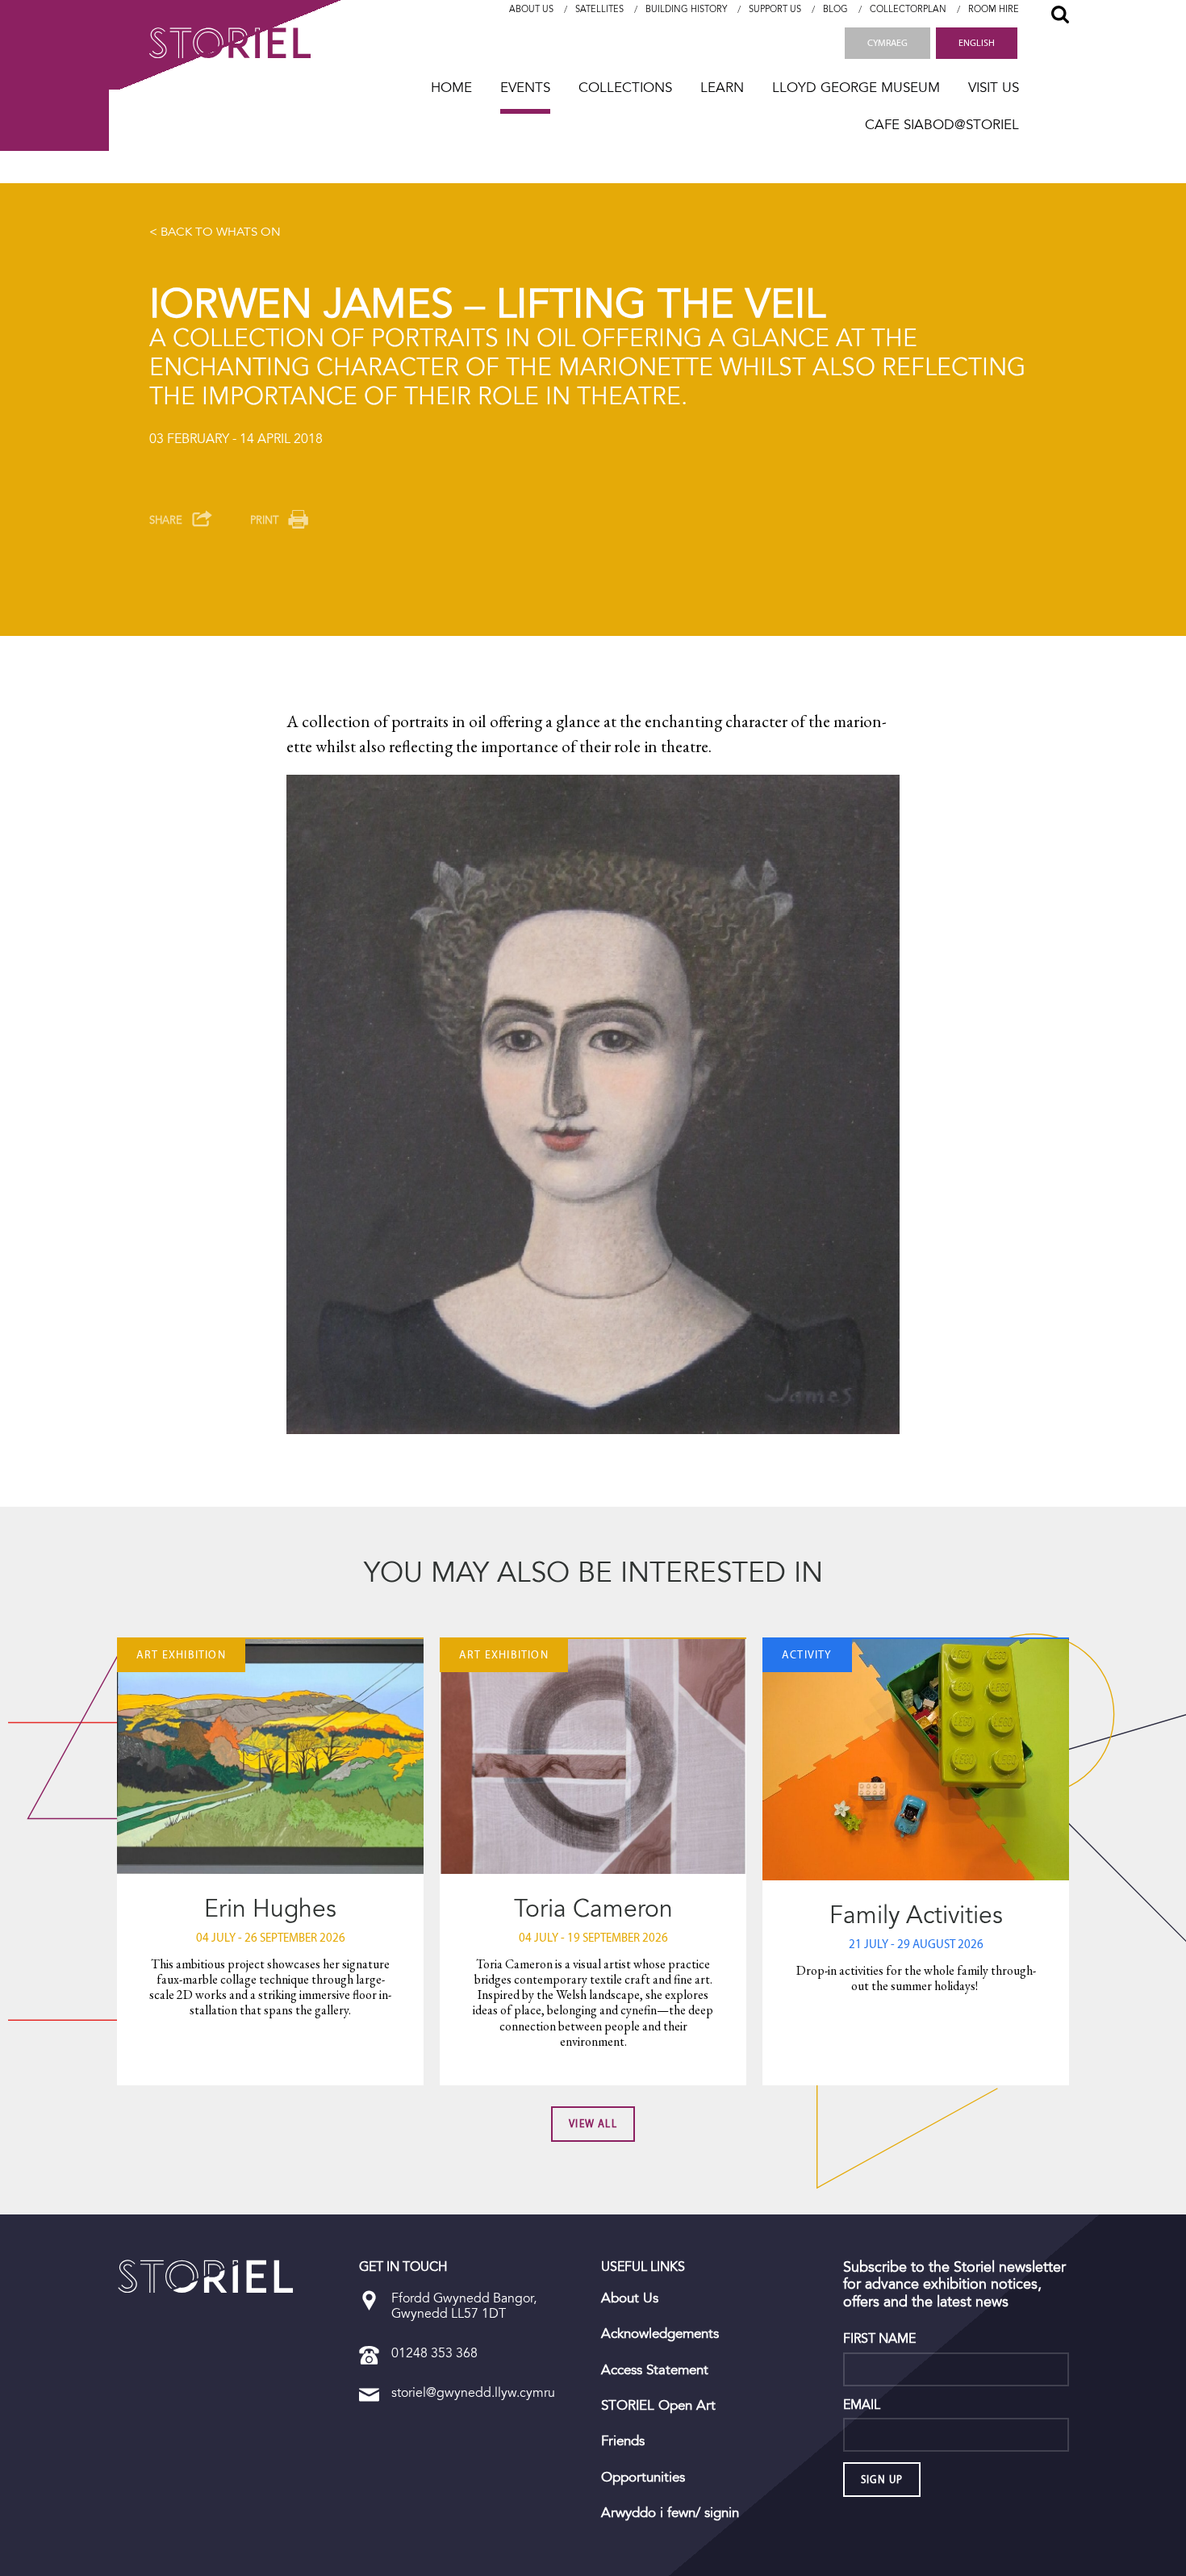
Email (862, 2405)
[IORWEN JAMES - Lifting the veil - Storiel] (206, 2277)
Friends (623, 2441)
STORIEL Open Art (658, 2406)
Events (525, 88)
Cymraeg (887, 43)
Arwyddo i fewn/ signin (670, 2513)
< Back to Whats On (215, 232)
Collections (625, 88)
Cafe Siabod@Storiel (942, 125)
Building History (686, 9)
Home (451, 88)
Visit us (994, 88)
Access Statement (655, 2370)
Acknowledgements (660, 2334)
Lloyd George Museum (856, 88)
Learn (722, 88)
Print (264, 520)
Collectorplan (908, 9)
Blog (835, 9)
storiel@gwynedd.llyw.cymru (473, 2392)
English (977, 43)
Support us (775, 9)
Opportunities (643, 2478)
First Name (879, 2339)
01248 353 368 (434, 2353)
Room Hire (994, 9)
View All (593, 2124)
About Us (531, 9)
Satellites (599, 9)
